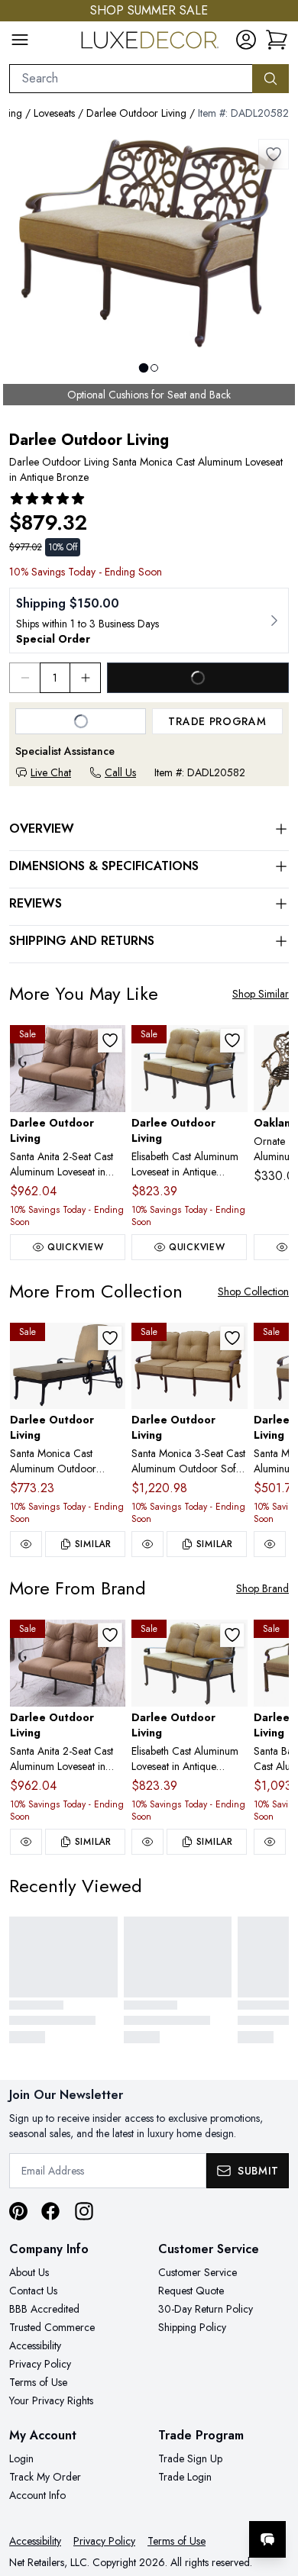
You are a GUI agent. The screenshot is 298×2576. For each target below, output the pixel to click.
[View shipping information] (149, 621)
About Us (29, 2272)
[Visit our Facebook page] (50, 2211)
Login (21, 2458)
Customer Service (198, 2272)
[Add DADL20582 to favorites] (274, 154)
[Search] (270, 79)
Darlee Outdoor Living (136, 113)
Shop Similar (261, 994)
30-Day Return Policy (206, 2309)
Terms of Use (38, 2382)
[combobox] (131, 79)
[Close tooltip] (274, 2493)
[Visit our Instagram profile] (84, 2211)
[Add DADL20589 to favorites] (232, 1338)
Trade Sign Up (190, 2458)
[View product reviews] (47, 498)
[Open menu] (20, 40)
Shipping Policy (192, 2327)
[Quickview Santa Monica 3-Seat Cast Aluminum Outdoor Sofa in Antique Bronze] (147, 1544)
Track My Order (45, 2477)
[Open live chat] (267, 2539)
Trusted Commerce (52, 2327)
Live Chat (51, 772)
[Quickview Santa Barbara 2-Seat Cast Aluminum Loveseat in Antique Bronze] (270, 1842)
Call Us (120, 772)
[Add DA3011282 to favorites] (110, 1040)
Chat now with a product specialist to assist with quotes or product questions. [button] (181, 2499)
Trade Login (185, 2477)
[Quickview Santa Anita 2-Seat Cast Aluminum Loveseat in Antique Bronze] (26, 1842)
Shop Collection (253, 1291)
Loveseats (54, 113)
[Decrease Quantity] (24, 678)
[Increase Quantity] (86, 678)
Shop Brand (262, 1588)
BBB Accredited (44, 2309)
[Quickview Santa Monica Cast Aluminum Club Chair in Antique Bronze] (270, 1544)
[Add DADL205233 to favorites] (110, 1338)
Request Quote (191, 2291)
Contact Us (33, 2291)
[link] (277, 40)
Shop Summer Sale (149, 10)
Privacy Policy (40, 2364)
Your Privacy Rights (51, 2400)
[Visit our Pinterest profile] (18, 2211)
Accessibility (35, 2345)
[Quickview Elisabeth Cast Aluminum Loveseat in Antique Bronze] (147, 1842)
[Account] (246, 40)
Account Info (37, 2495)
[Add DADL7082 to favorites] (232, 1040)
